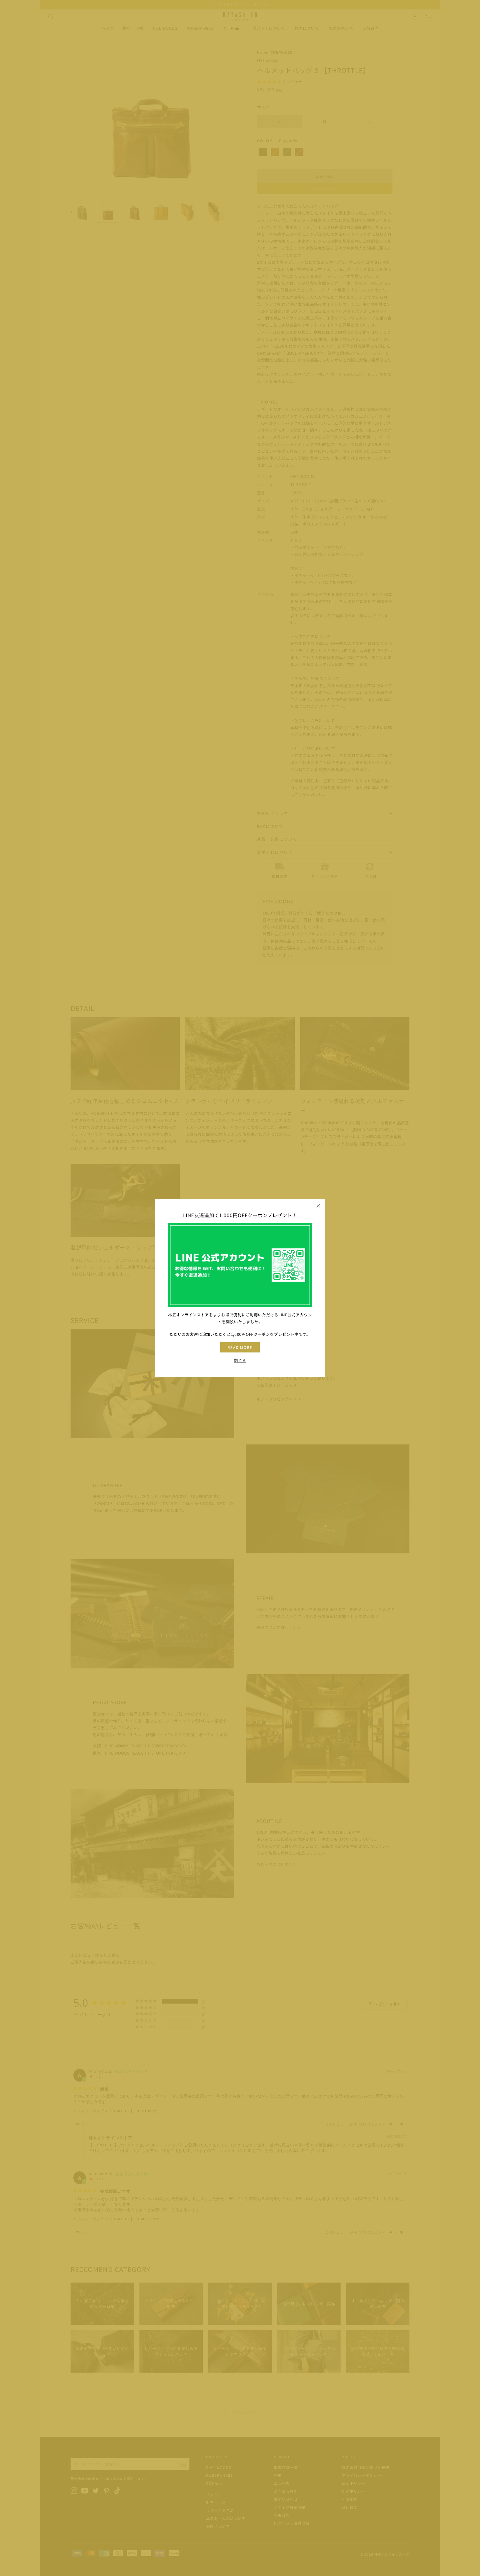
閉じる (240, 1361)
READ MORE (240, 1347)
